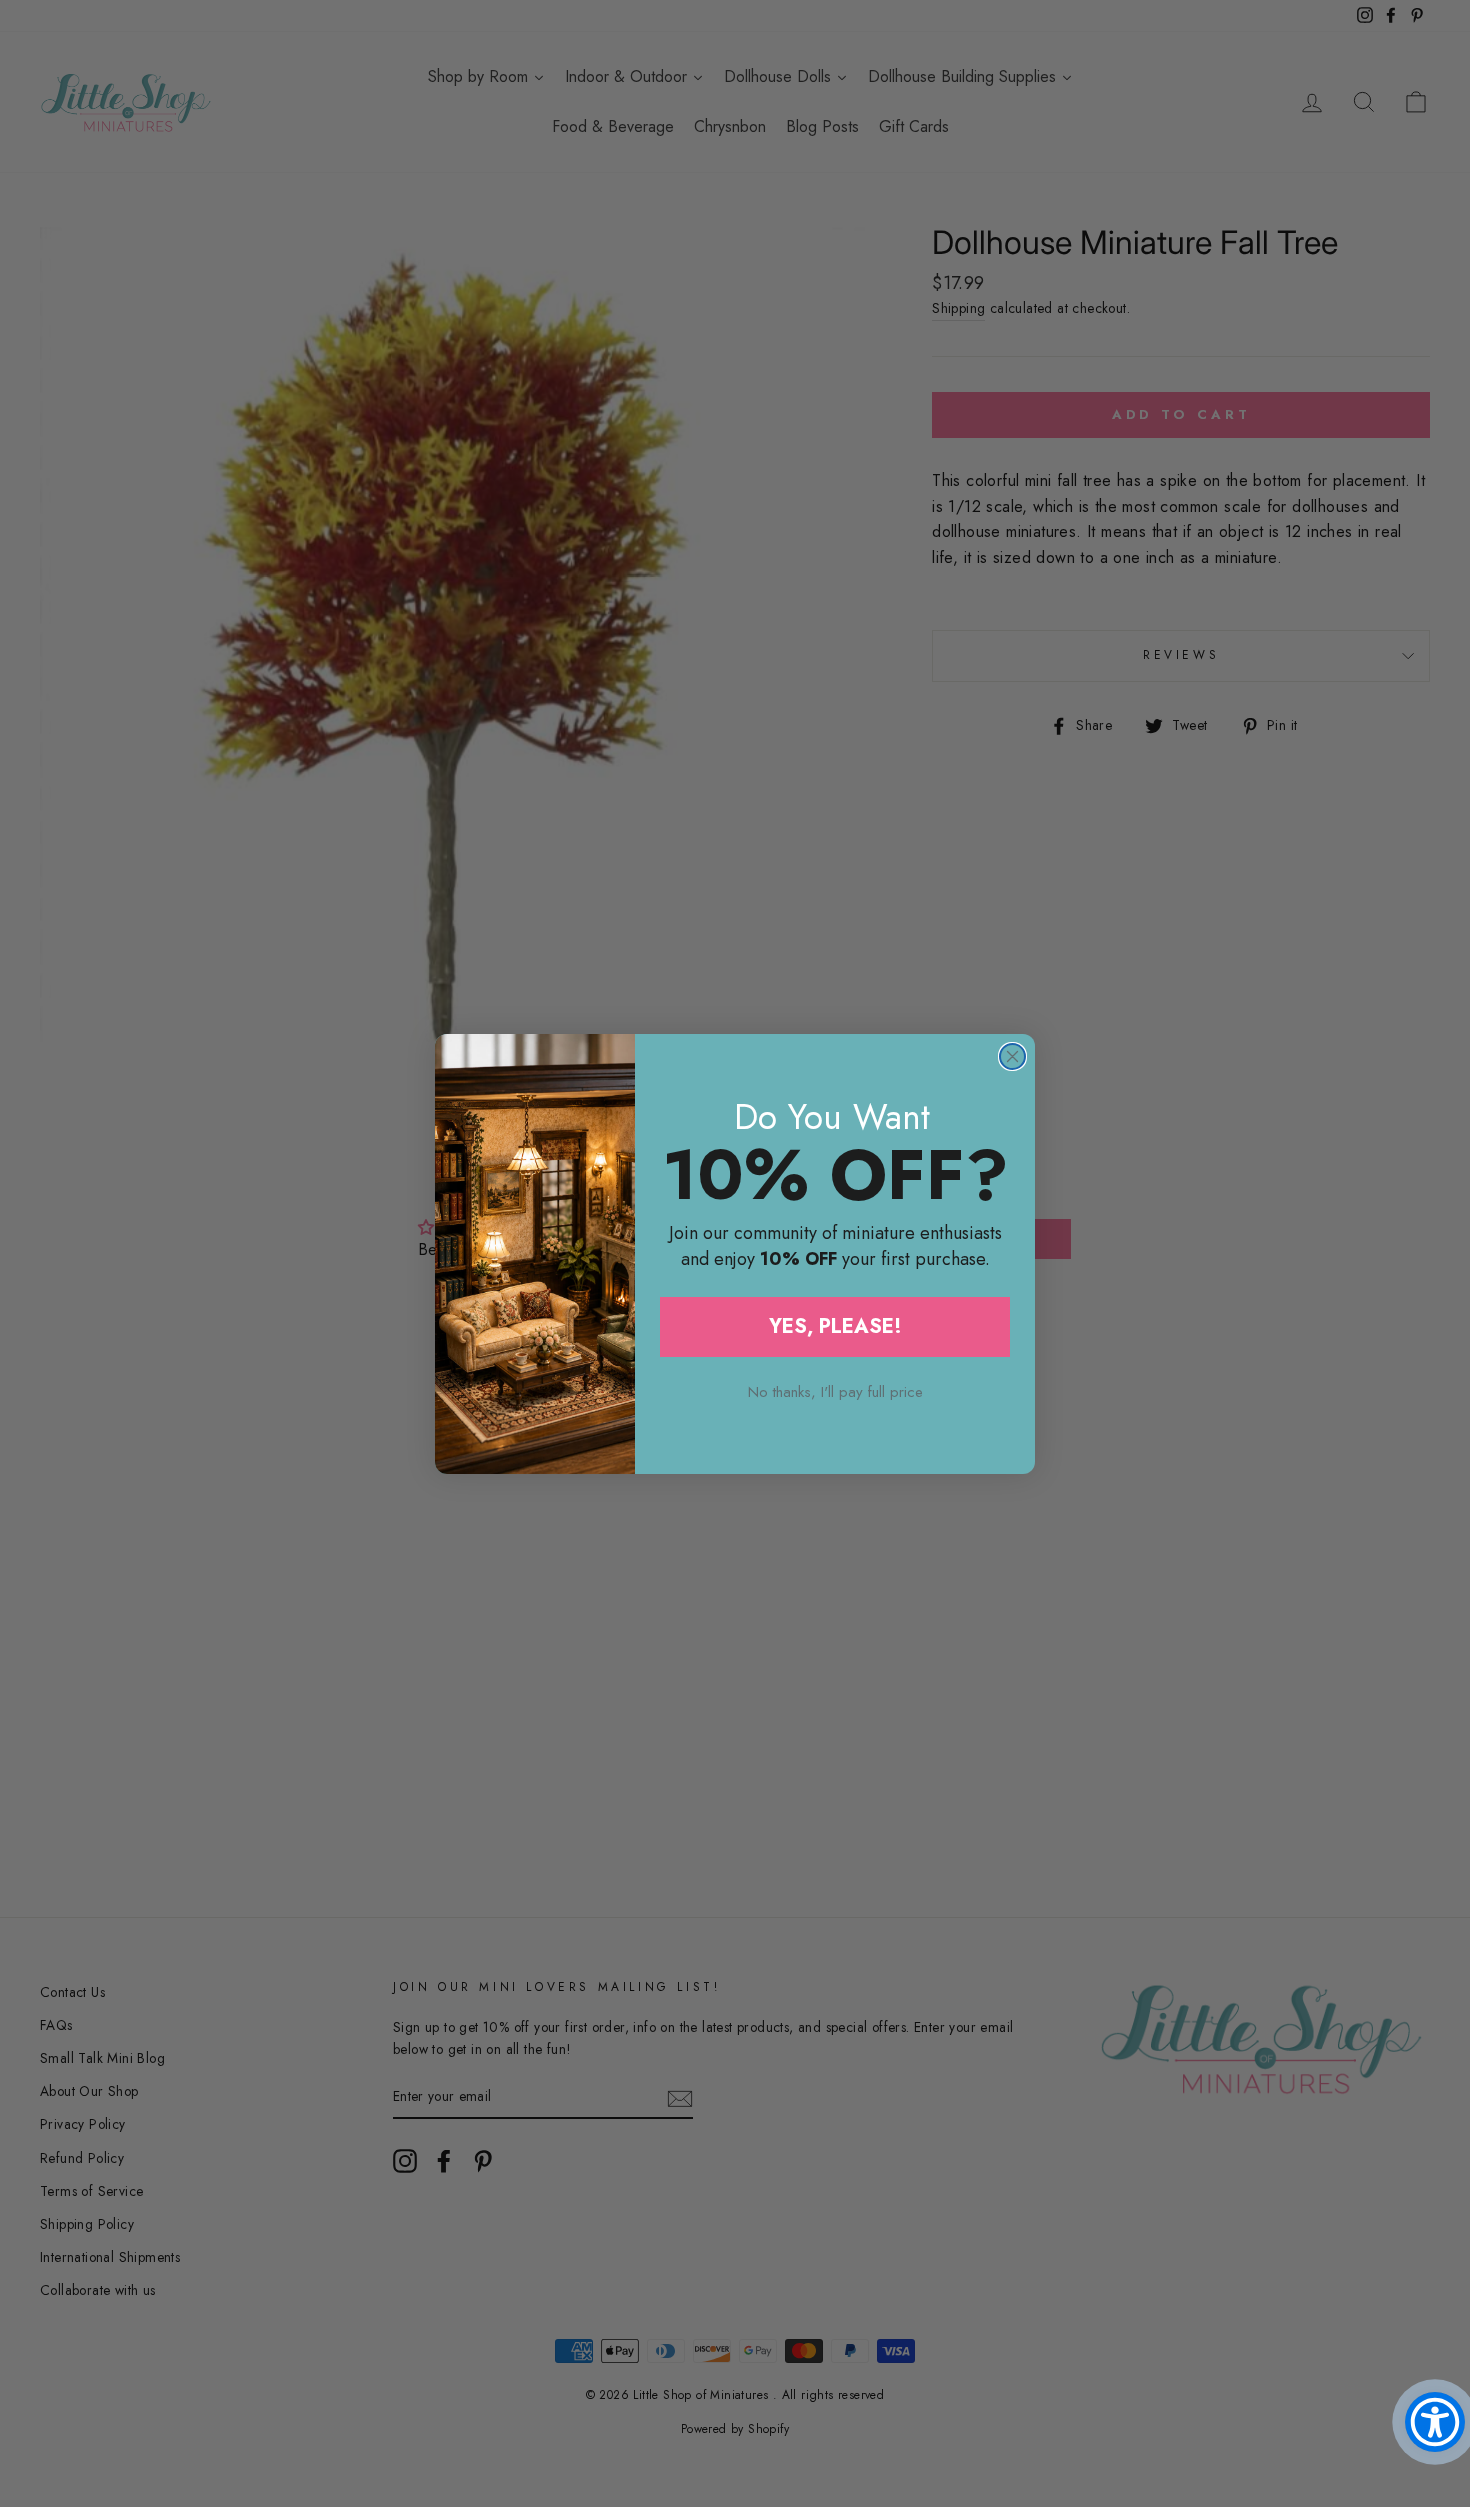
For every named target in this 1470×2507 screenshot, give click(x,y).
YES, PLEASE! (835, 1326)
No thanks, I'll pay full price (835, 1392)
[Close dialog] (1012, 1056)
